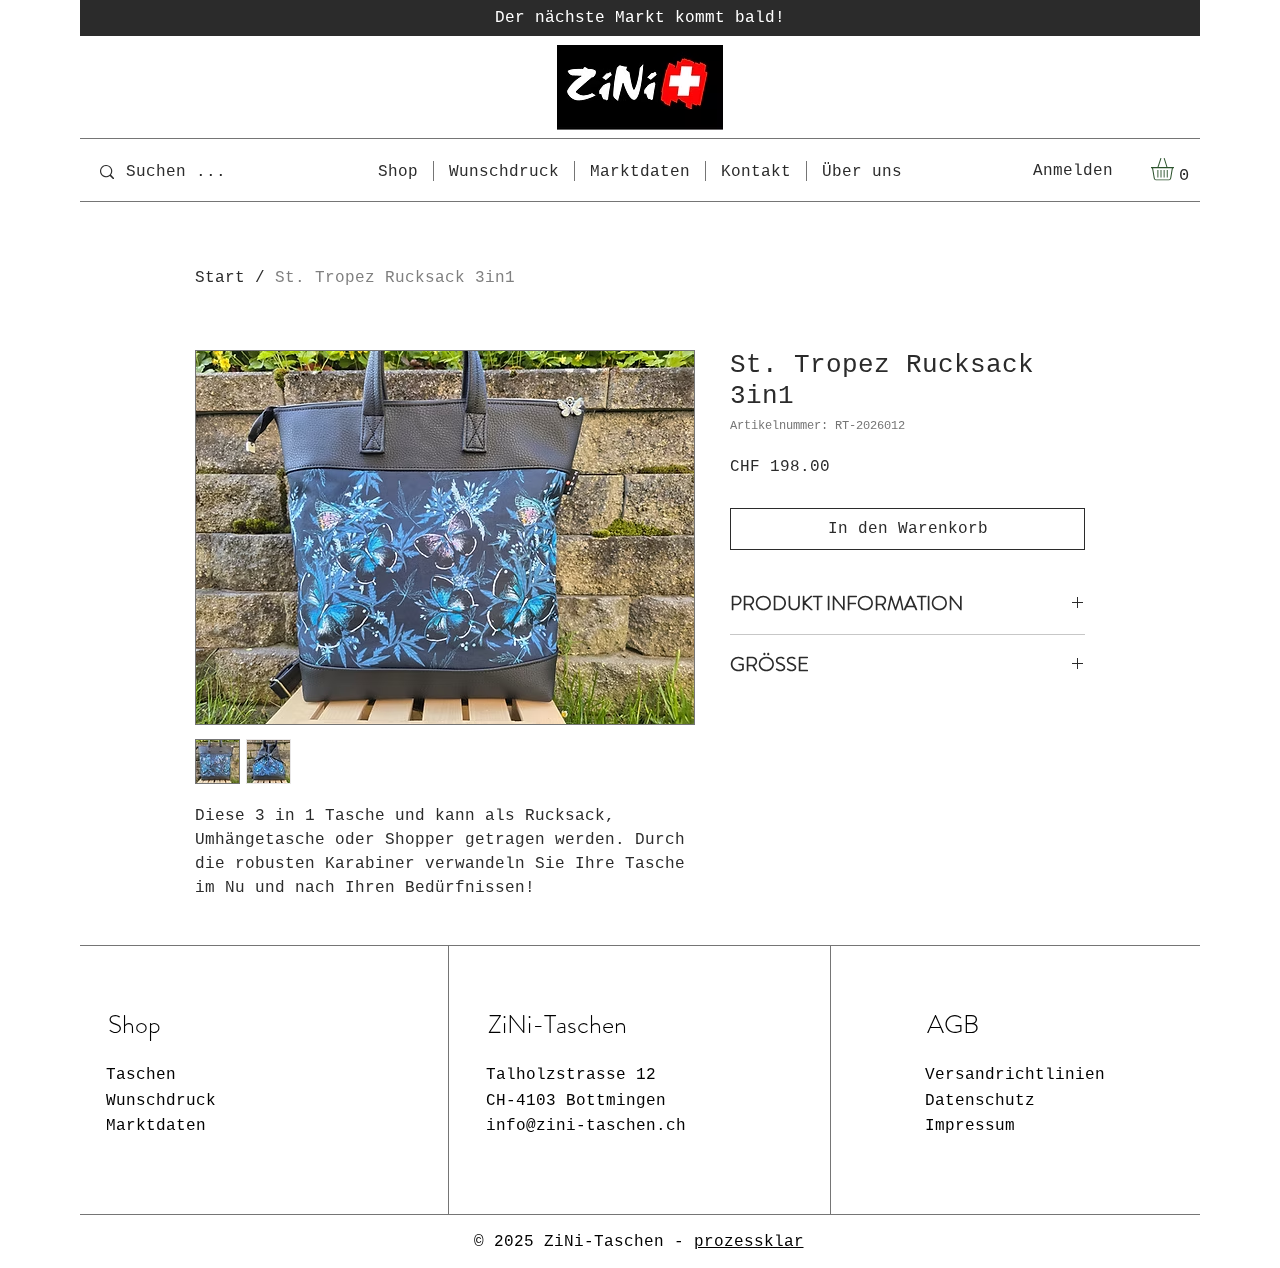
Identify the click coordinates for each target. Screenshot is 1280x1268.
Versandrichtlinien (1015, 1075)
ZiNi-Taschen (604, 1242)
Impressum (970, 1126)
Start (220, 278)
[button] (1175, 169)
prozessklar (749, 1242)
